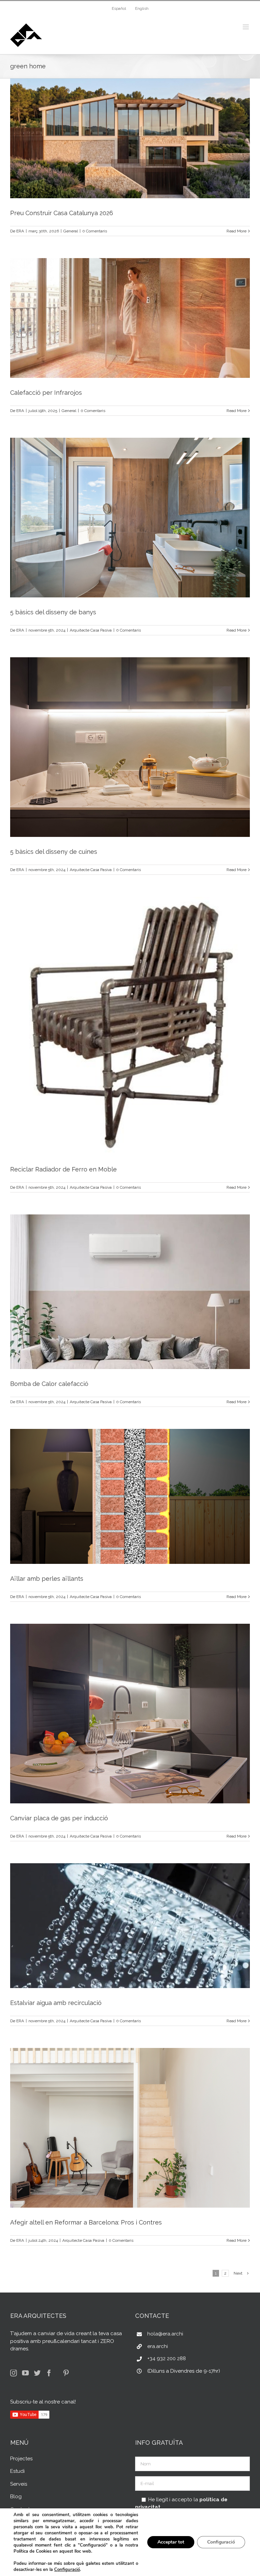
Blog (16, 2497)
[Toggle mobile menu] (246, 27)
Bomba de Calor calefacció (49, 1384)
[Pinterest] (66, 2373)
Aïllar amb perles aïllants (47, 1579)
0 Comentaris (95, 231)
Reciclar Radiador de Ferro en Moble (63, 1169)
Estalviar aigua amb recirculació (56, 2003)
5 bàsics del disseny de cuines (54, 852)
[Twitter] (37, 2373)
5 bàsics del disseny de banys (53, 612)
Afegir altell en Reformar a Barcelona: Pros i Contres (86, 2222)
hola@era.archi (165, 2334)
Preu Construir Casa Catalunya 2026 (62, 213)
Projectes (21, 2459)
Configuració (67, 2570)
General (71, 231)
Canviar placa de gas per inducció (59, 1818)
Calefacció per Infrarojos (46, 393)
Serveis (19, 2484)
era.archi (158, 2346)
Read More (236, 231)
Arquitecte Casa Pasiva (91, 630)
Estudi (17, 2471)
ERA (20, 231)
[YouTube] (25, 2373)
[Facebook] (49, 2373)
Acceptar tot (171, 2542)
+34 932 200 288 (167, 2358)
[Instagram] (14, 2373)
